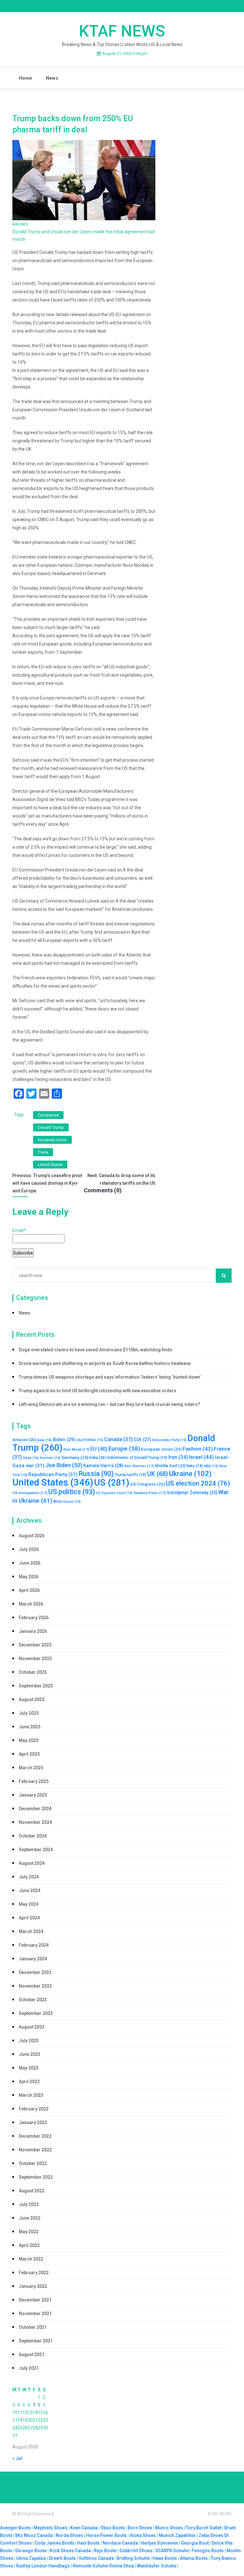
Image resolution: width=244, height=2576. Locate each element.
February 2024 (34, 1945)
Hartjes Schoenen (159, 2543)
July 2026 (29, 1549)
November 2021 (35, 2314)
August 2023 (32, 2027)
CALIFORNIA (90, 1440)
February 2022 (34, 2273)
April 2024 (29, 1918)
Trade (43, 1152)
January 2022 (33, 2286)
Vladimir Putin (150, 1493)
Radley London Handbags (43, 2566)
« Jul (17, 2458)
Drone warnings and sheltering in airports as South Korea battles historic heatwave (105, 1363)
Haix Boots (88, 2543)
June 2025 (30, 1727)
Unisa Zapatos (31, 2558)
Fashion (198, 1449)
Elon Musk (76, 1449)
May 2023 (29, 2068)
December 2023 (35, 1972)
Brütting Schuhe (133, 2558)
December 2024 (35, 1809)
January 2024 (33, 1959)
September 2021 (36, 2341)
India (98, 1457)
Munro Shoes (169, 2528)
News (52, 78)
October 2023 (33, 2000)
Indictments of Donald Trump (137, 1458)
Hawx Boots (165, 2558)
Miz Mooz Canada (34, 2535)
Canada (119, 1439)
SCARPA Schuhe (172, 2551)
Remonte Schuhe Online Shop (103, 2566)
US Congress (148, 1484)
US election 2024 (198, 1483)
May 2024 (29, 1904)
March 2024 (31, 1931)
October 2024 (33, 1836)
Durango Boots (31, 2551)
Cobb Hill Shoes (136, 2551)
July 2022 (29, 2204)
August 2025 (32, 1699)
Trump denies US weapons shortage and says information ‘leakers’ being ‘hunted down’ (110, 1377)
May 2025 (29, 1740)
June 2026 (30, 1563)
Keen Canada (84, 2528)
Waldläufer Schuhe (157, 2566)
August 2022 (32, 2191)
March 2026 (31, 1604)
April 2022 (29, 2245)
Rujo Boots (105, 2551)
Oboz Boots (113, 2528)
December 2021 (35, 2300)
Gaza (31, 1458)
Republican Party (53, 1474)
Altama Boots (194, 2558)
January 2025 (33, 1795)
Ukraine (190, 1474)
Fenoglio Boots (208, 2551)
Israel (201, 1457)
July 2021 (29, 2368)
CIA (142, 1440)
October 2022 (33, 2163)
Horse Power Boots (106, 2535)
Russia (96, 1474)
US (112, 1483)
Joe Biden (64, 1465)
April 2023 (29, 2082)
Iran (178, 1457)
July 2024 (29, 1877)
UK (158, 1474)
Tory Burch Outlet (204, 2528)
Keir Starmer (139, 1466)
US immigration (30, 1493)
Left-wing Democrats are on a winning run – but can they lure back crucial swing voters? (109, 1404)
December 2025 (35, 1645)
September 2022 (36, 2177)
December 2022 (35, 2136)
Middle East (170, 1466)
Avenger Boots (15, 2528)
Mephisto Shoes (51, 2528)
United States (50, 1165)
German (50, 1458)
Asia (44, 1440)
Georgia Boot (195, 2543)
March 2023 (31, 2095)
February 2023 (34, 2109)
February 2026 (34, 1618)
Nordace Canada (120, 2543)
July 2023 (29, 2041)
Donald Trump (51, 1127)
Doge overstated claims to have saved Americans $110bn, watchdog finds (95, 1350)
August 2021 (32, 2354)
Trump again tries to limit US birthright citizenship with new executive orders (98, 1391)
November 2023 (35, 1986)
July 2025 (29, 1713)
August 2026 (32, 1536)
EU (99, 1449)
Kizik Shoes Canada (71, 2551)
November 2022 (35, 2150)
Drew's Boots (62, 2558)
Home (25, 78)
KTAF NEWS (122, 31)
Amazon (24, 1440)
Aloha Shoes (143, 2535)
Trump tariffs (130, 1475)
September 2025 (36, 1686)
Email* (19, 1230)
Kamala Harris (103, 1466)
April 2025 (29, 1754)
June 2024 (30, 1891)
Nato (195, 1466)
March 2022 (31, 2259)
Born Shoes (140, 2528)
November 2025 (35, 1659)
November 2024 (35, 1822)
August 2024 (32, 1863)
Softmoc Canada (96, 2558)
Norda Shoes (69, 2535)
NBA (211, 1466)
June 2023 (30, 2054)
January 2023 (33, 2122)
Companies (48, 1115)
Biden (64, 1440)
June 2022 (30, 2218)
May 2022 (29, 2232)
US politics (72, 1492)
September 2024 (36, 1850)
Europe (124, 1449)
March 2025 (31, 1768)
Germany (75, 1457)
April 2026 (29, 1590)
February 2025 (34, 1781)
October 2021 (33, 2327)
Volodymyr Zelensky (192, 1493)
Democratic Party (169, 1440)
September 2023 (36, 2013)
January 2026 (33, 1631)
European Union (52, 1140)
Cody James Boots (54, 2543)
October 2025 (33, 1672)
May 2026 (29, 1577)
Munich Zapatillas (177, 2535)
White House (67, 1502)
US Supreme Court (114, 1493)
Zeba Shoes (211, 2535)
